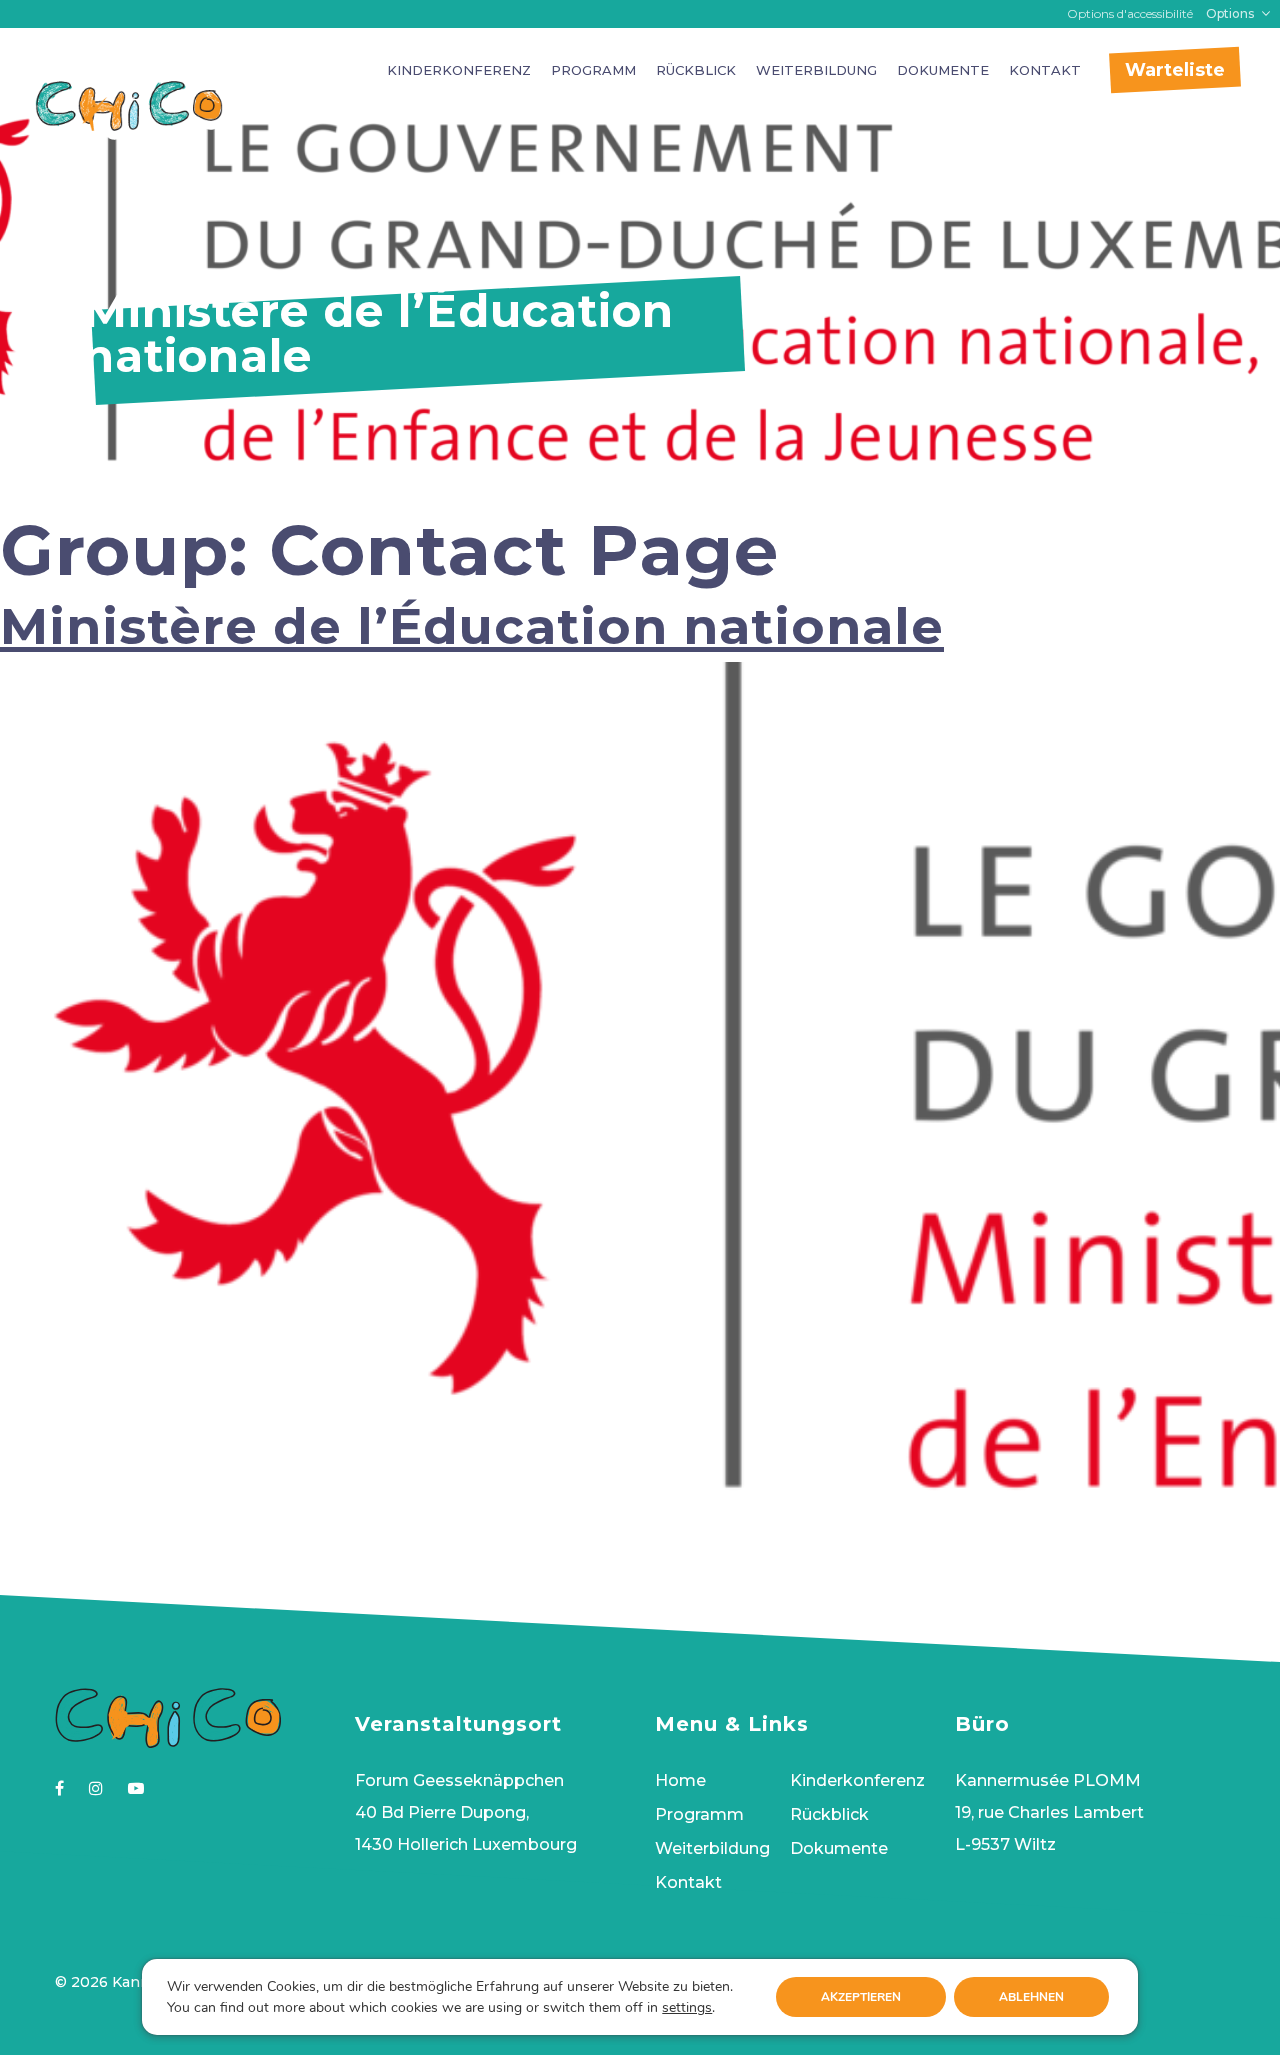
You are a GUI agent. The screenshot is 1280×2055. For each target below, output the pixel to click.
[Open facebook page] (59, 1788)
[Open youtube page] (136, 1788)
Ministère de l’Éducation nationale (472, 626)
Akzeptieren (861, 1997)
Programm (593, 70)
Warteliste (1175, 70)
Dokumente (943, 70)
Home (680, 1780)
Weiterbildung (816, 70)
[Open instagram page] (96, 1788)
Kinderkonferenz (459, 70)
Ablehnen (1031, 1997)
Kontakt (1045, 70)
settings (687, 2007)
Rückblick (696, 70)
